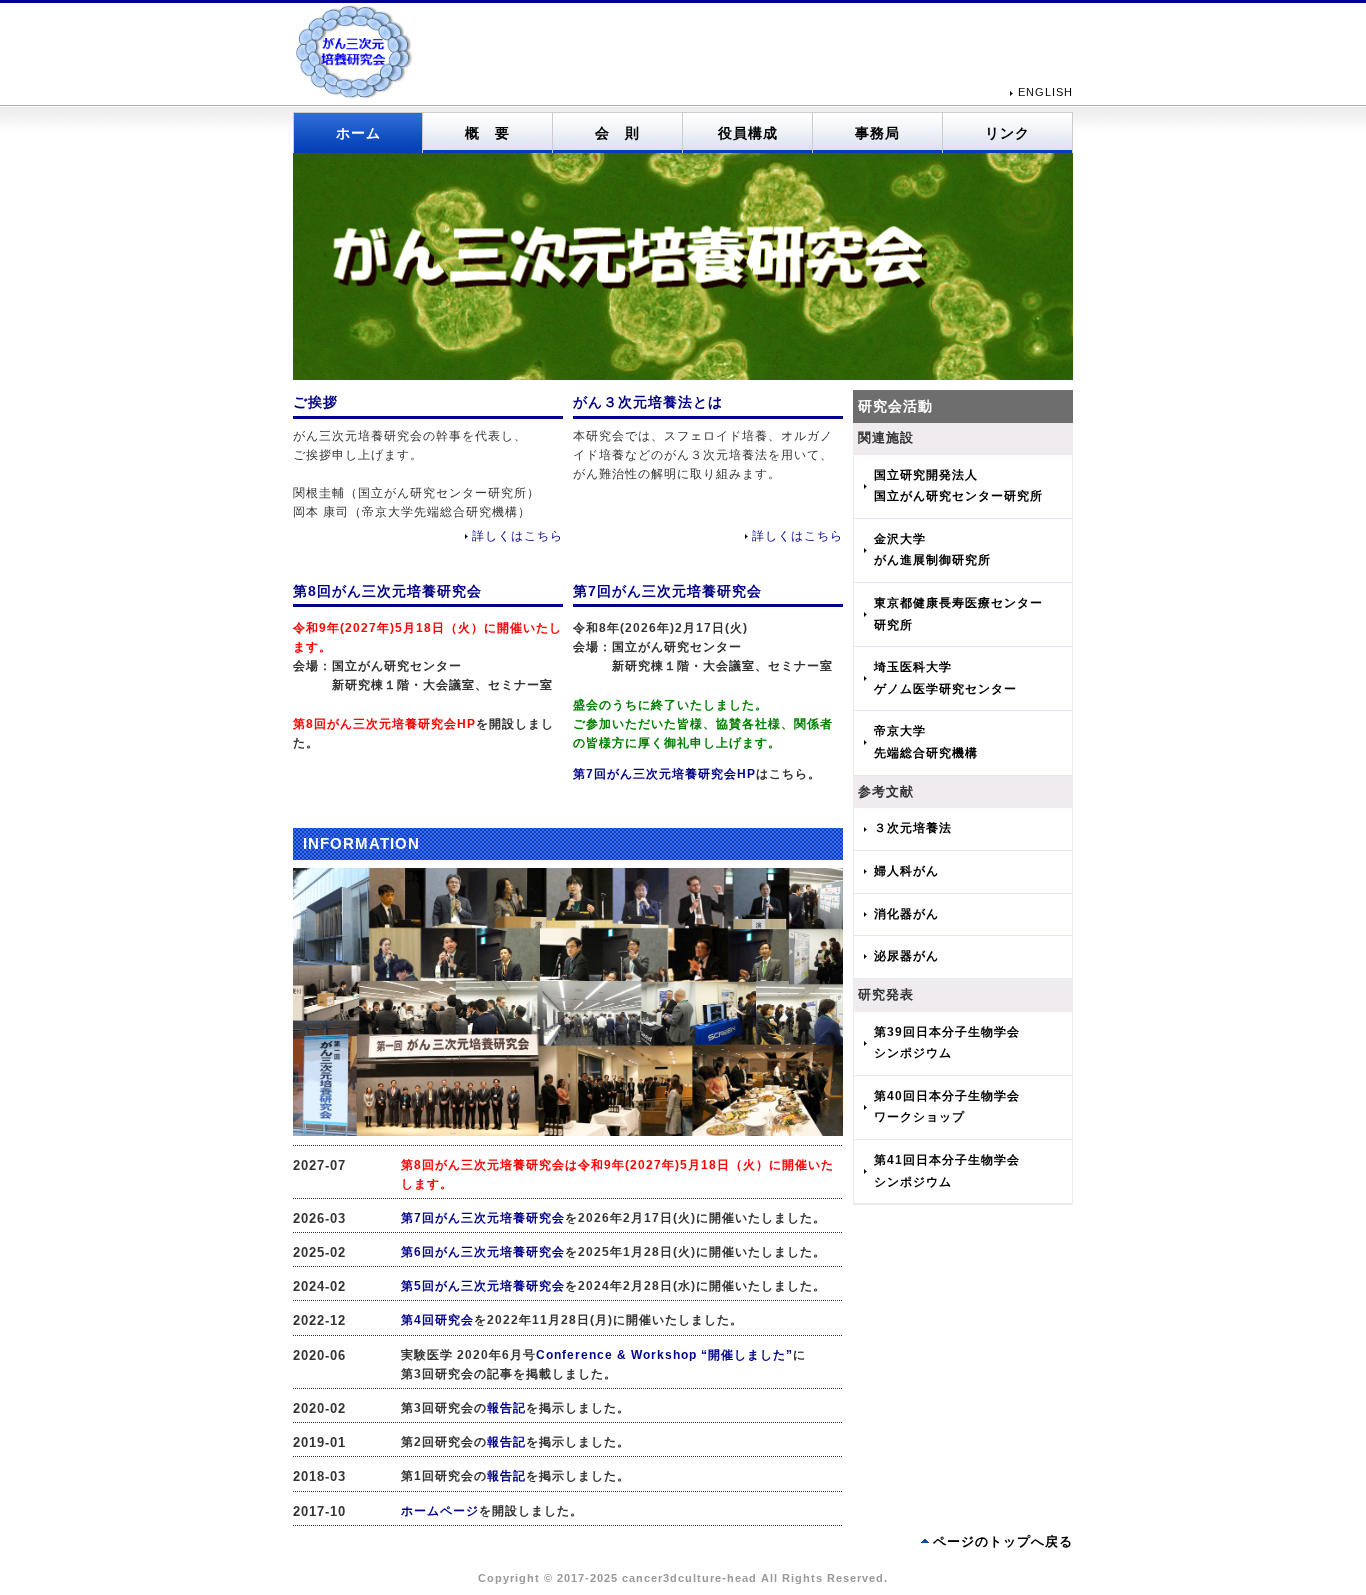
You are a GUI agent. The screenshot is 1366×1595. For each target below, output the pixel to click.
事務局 (877, 133)
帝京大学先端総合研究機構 (926, 742)
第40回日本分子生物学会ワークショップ (947, 1107)
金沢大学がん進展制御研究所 (932, 550)
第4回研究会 (437, 1320)
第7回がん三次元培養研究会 (483, 1218)
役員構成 (748, 133)
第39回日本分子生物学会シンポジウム (947, 1043)
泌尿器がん (906, 956)
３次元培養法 (913, 828)
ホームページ (440, 1511)
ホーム (358, 133)
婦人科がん (906, 871)
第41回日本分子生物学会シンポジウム (947, 1171)
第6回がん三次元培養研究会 (483, 1252)
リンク (1007, 133)
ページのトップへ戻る (1003, 1541)
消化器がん (906, 914)
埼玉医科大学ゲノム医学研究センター (945, 678)
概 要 (487, 133)
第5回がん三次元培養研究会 (483, 1286)
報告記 (506, 1408)
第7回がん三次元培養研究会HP (664, 774)
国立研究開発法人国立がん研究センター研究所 (958, 486)
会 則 (617, 133)
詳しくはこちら (517, 536)
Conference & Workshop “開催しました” (664, 1355)
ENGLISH (1045, 92)
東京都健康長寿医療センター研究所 (958, 614)
